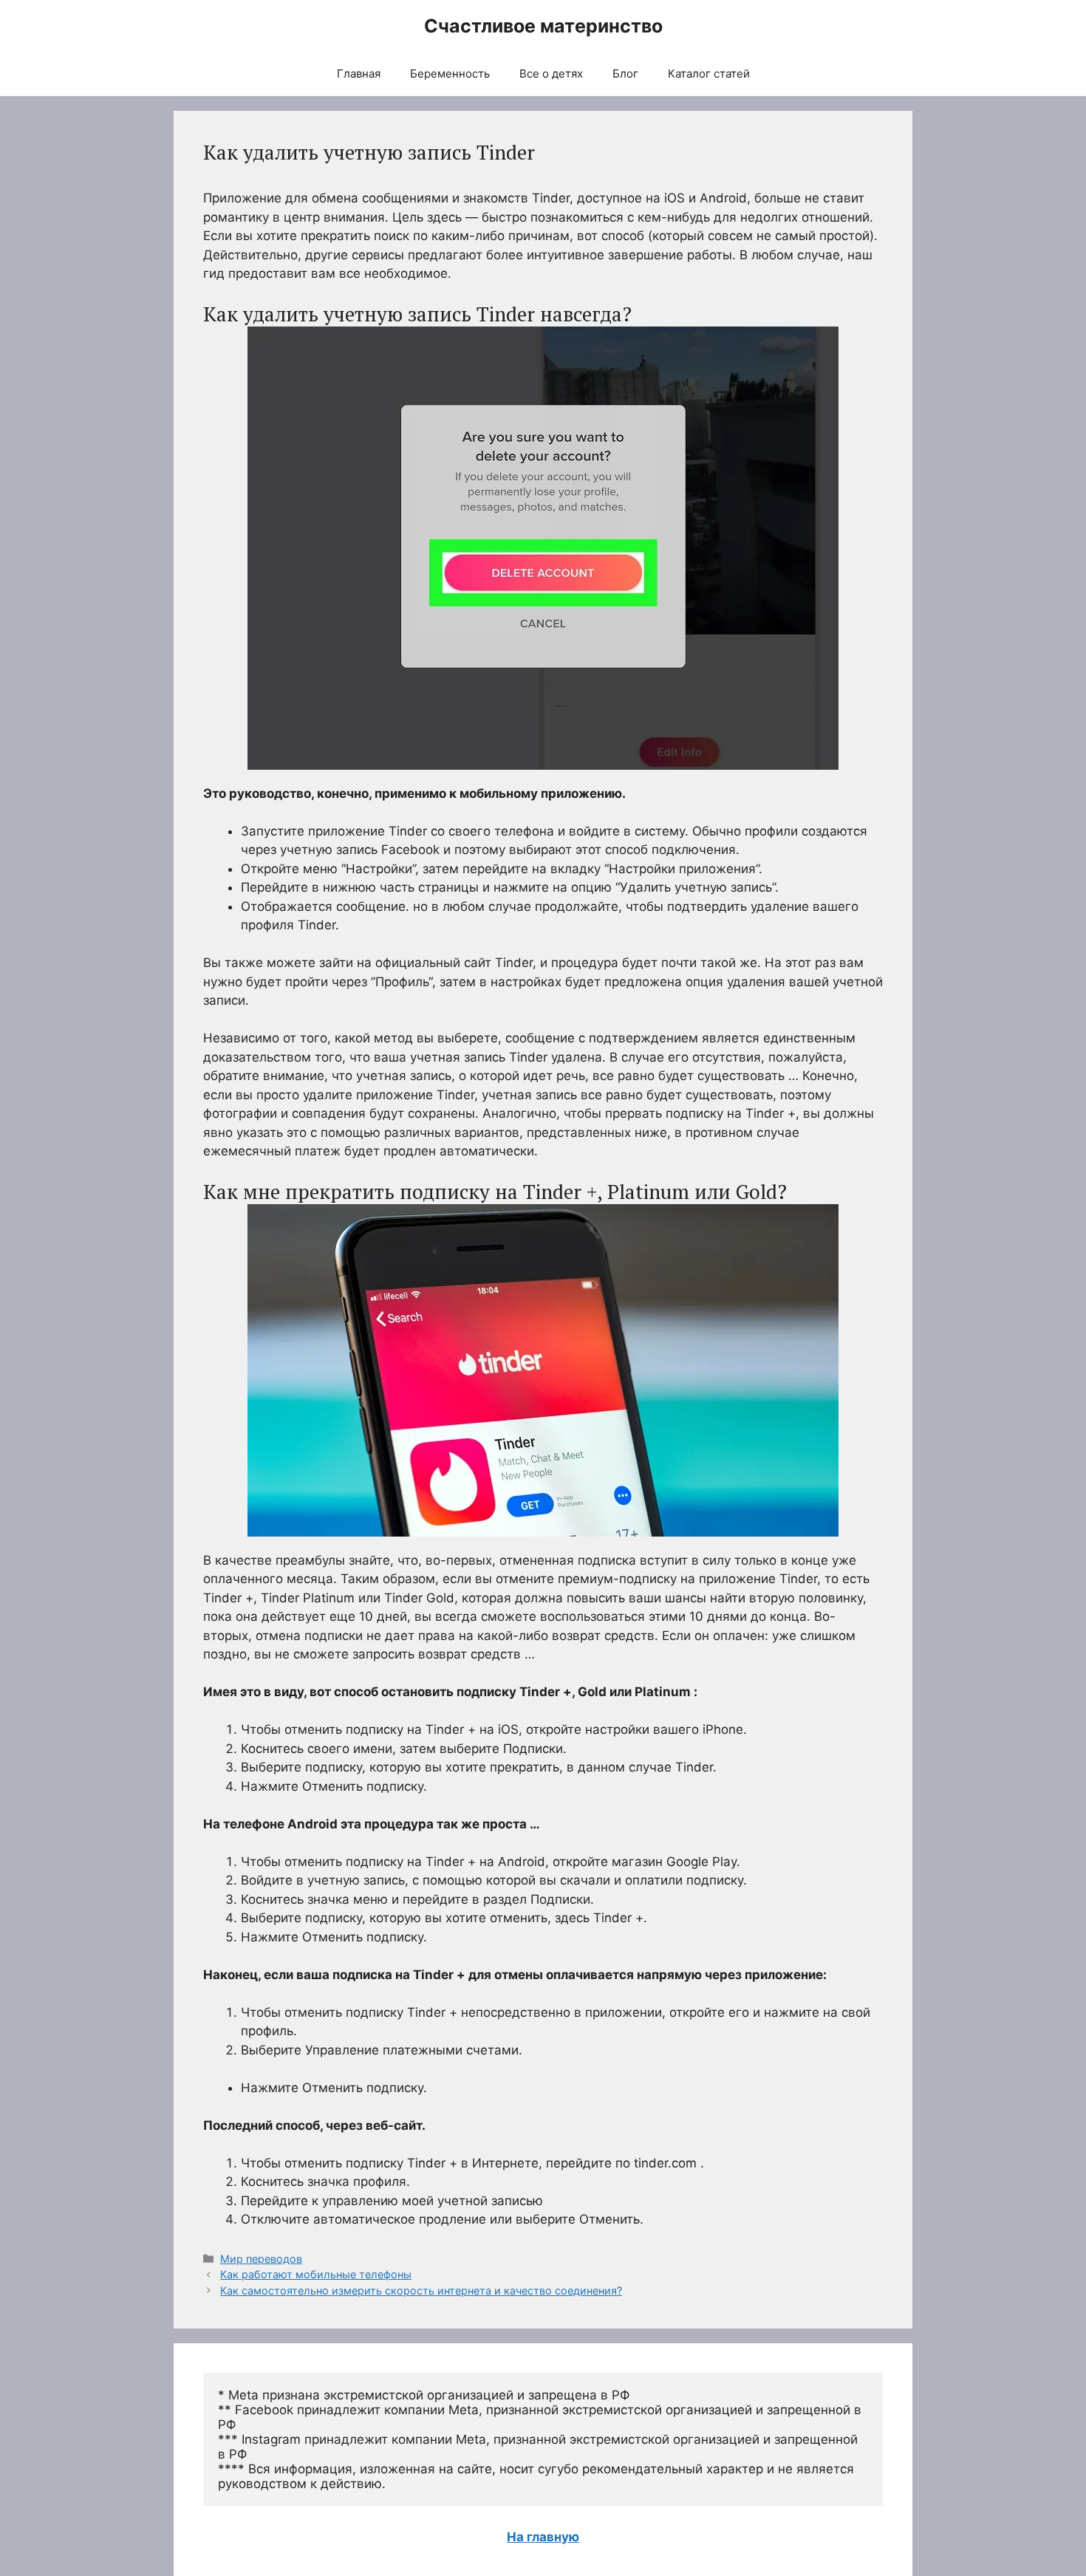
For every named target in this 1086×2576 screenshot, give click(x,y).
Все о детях (551, 74)
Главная (359, 74)
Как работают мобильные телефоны (316, 2274)
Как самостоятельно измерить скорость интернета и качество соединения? (421, 2290)
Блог (625, 74)
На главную (543, 2537)
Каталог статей (709, 74)
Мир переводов (261, 2259)
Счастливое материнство (543, 26)
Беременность (450, 74)
